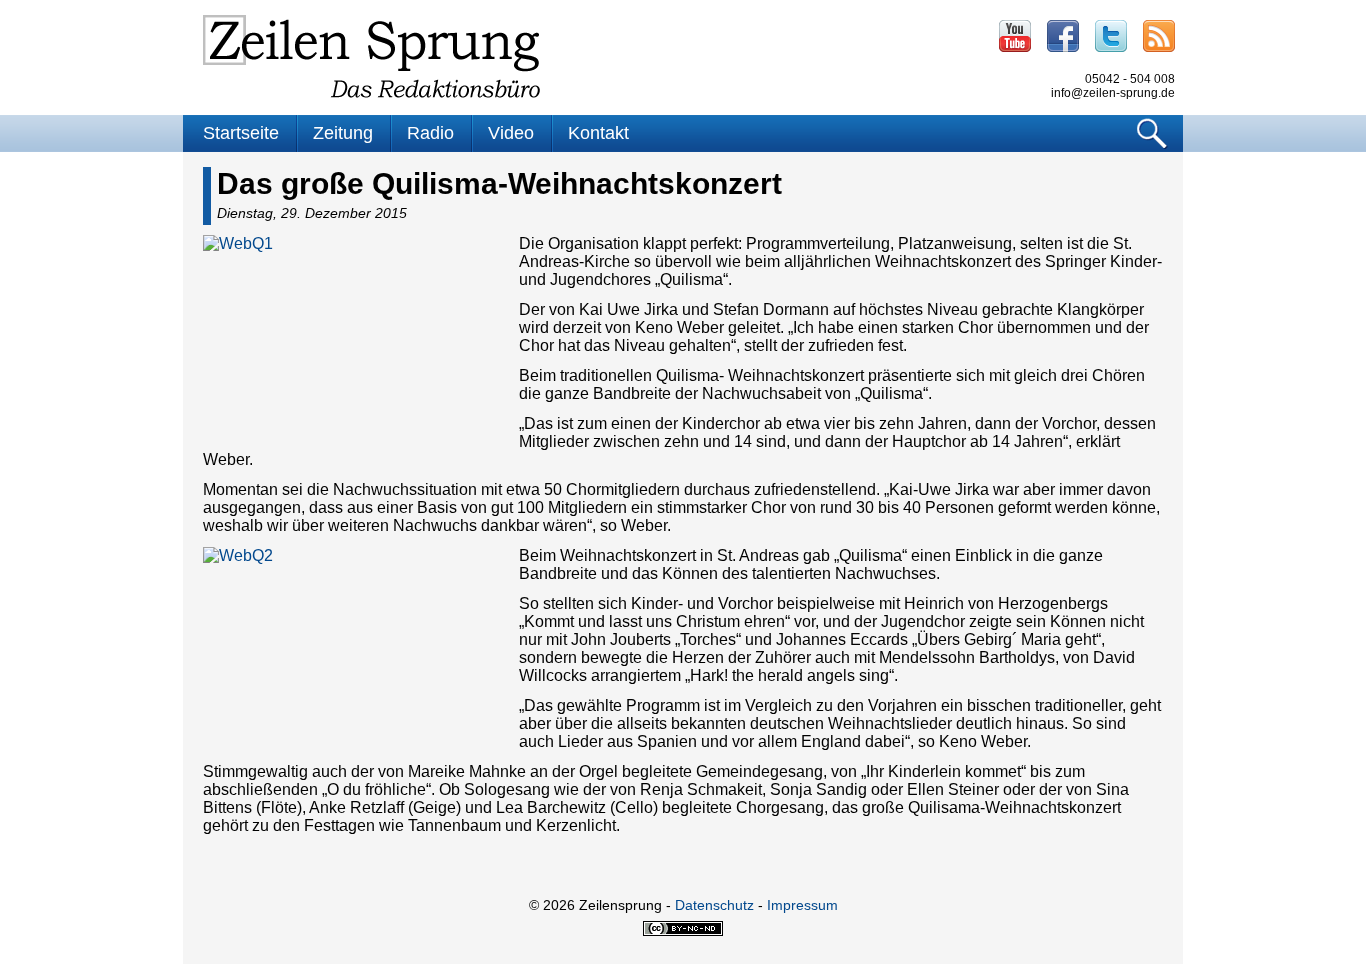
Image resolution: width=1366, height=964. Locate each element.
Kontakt (598, 133)
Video (511, 133)
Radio (430, 133)
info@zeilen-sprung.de (1113, 93)
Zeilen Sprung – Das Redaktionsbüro (372, 56)
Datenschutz (714, 905)
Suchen (1152, 133)
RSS (1159, 36)
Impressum (802, 905)
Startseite (241, 133)
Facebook (1063, 36)
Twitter (1111, 36)
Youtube (1015, 36)
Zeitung (343, 133)
